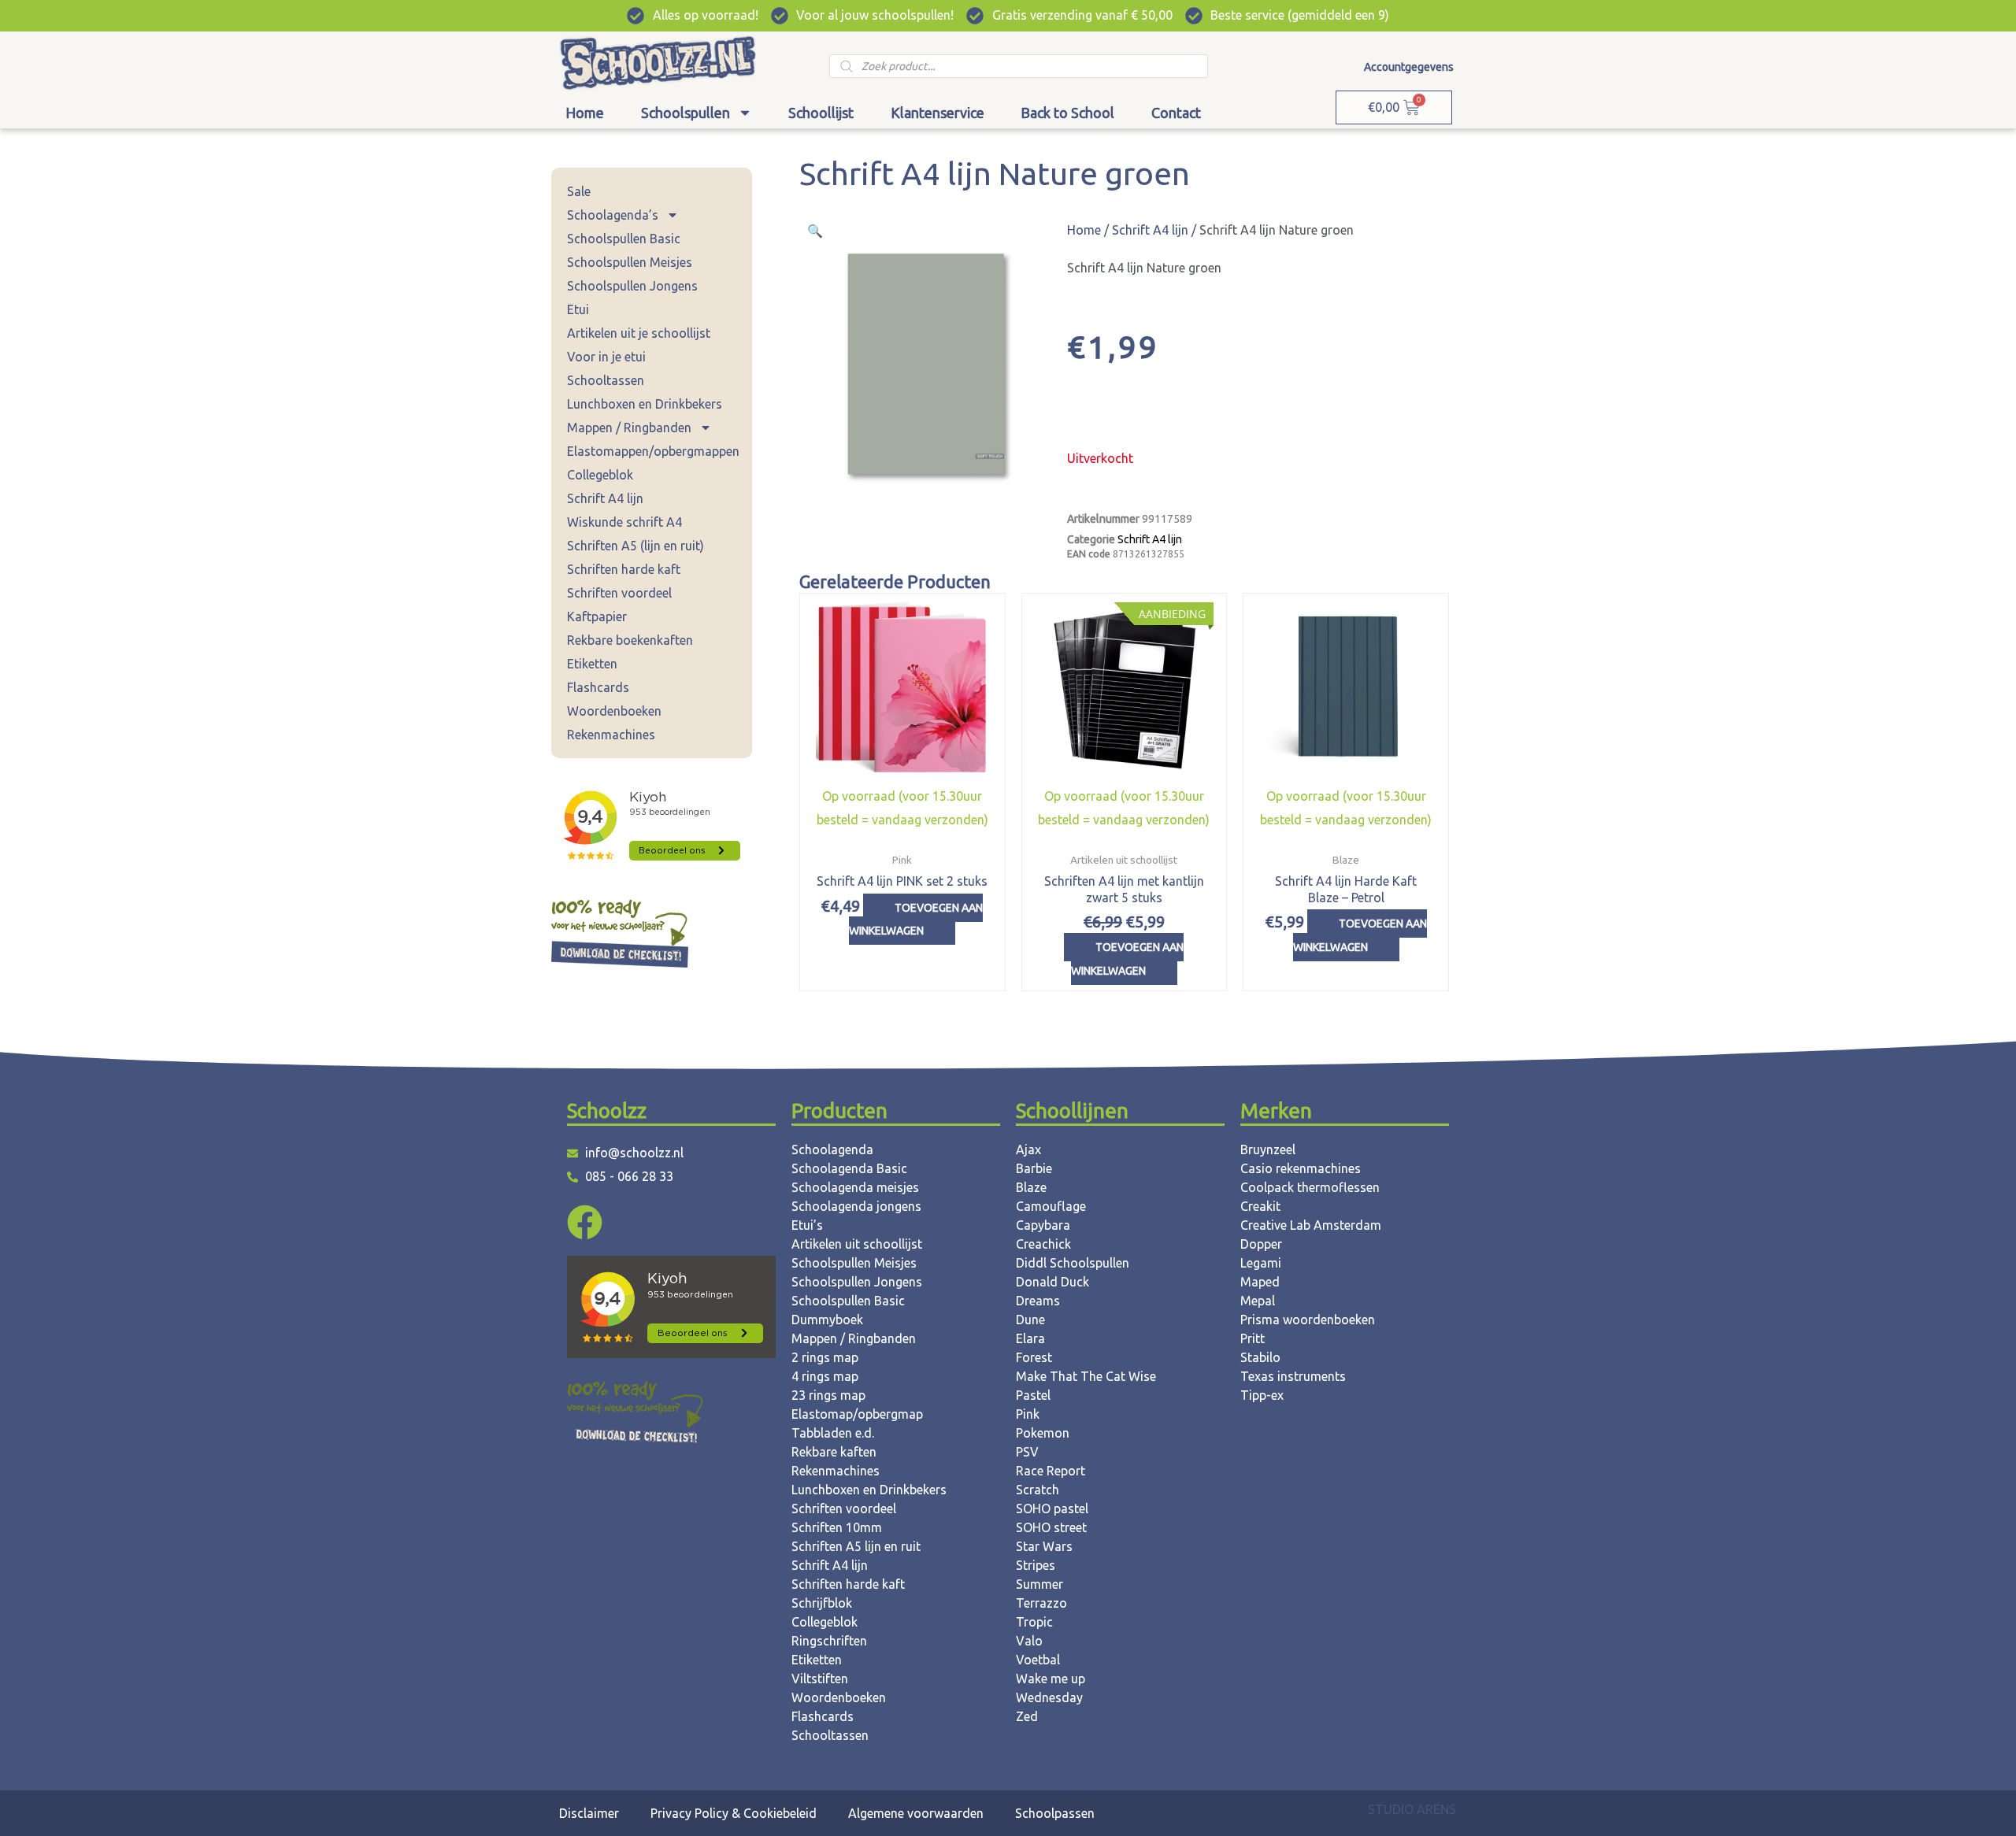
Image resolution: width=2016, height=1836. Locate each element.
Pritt (1253, 1338)
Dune (1030, 1320)
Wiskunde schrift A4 (624, 522)
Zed (1027, 1716)
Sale (579, 191)
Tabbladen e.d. (833, 1433)
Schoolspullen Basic (624, 239)
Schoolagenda (832, 1149)
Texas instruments (1293, 1376)
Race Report (1051, 1471)
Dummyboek (827, 1320)
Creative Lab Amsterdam (1311, 1225)
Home (585, 113)
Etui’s (807, 1225)
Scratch (1038, 1490)
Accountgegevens (1409, 67)
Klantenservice (938, 113)
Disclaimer (589, 1813)
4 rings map (825, 1376)
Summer (1039, 1584)
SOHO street (1051, 1527)
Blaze (1031, 1187)
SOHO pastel (1052, 1508)
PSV (1027, 1452)
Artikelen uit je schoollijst (639, 333)
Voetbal (1038, 1660)
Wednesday (1049, 1697)
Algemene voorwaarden (916, 1813)
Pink (1028, 1414)
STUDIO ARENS (1412, 1809)
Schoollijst (821, 113)
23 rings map (828, 1395)
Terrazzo (1041, 1603)
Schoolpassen (1055, 1813)
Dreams (1038, 1301)
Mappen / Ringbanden (629, 428)
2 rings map (825, 1357)
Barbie (1034, 1168)
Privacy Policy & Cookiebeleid (734, 1813)
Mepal (1258, 1301)
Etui (578, 309)
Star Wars (1044, 1546)
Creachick (1043, 1244)
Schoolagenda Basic (849, 1168)
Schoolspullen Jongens (632, 286)
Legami (1261, 1263)
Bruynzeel (1268, 1149)
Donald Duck (1052, 1282)
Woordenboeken (614, 711)
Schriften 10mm (837, 1527)
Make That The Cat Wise (1086, 1376)
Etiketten (592, 664)
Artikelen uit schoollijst (857, 1244)
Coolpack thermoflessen (1310, 1187)
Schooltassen (606, 380)
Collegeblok (600, 475)
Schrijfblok (822, 1603)
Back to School (1067, 113)
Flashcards (598, 687)
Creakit (1260, 1206)
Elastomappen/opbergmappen (653, 451)
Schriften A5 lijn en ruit (856, 1546)
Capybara (1043, 1225)
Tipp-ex (1262, 1395)
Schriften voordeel (619, 593)
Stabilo (1260, 1357)
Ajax (1028, 1149)
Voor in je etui (606, 357)
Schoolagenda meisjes (855, 1187)
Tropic (1034, 1622)
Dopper (1261, 1244)
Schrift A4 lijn (605, 498)
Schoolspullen (686, 113)
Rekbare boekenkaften (630, 640)
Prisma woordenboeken (1308, 1320)
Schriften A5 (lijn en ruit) (636, 546)
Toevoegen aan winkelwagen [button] (916, 920)
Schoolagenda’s (613, 215)
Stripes (1036, 1565)
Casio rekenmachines (1301, 1168)
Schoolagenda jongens (856, 1206)
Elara (1030, 1338)
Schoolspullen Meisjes (630, 262)
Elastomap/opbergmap (857, 1414)
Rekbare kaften (834, 1452)
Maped (1260, 1282)
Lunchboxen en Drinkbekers (645, 404)
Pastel (1033, 1395)
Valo (1029, 1641)
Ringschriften (829, 1641)
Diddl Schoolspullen (1073, 1263)
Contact (1176, 113)
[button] (815, 231)
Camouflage (1051, 1206)
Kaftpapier (597, 616)
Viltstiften (820, 1679)
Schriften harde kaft (624, 569)
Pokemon (1043, 1433)
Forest (1034, 1357)
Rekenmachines (611, 735)
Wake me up (1051, 1679)
